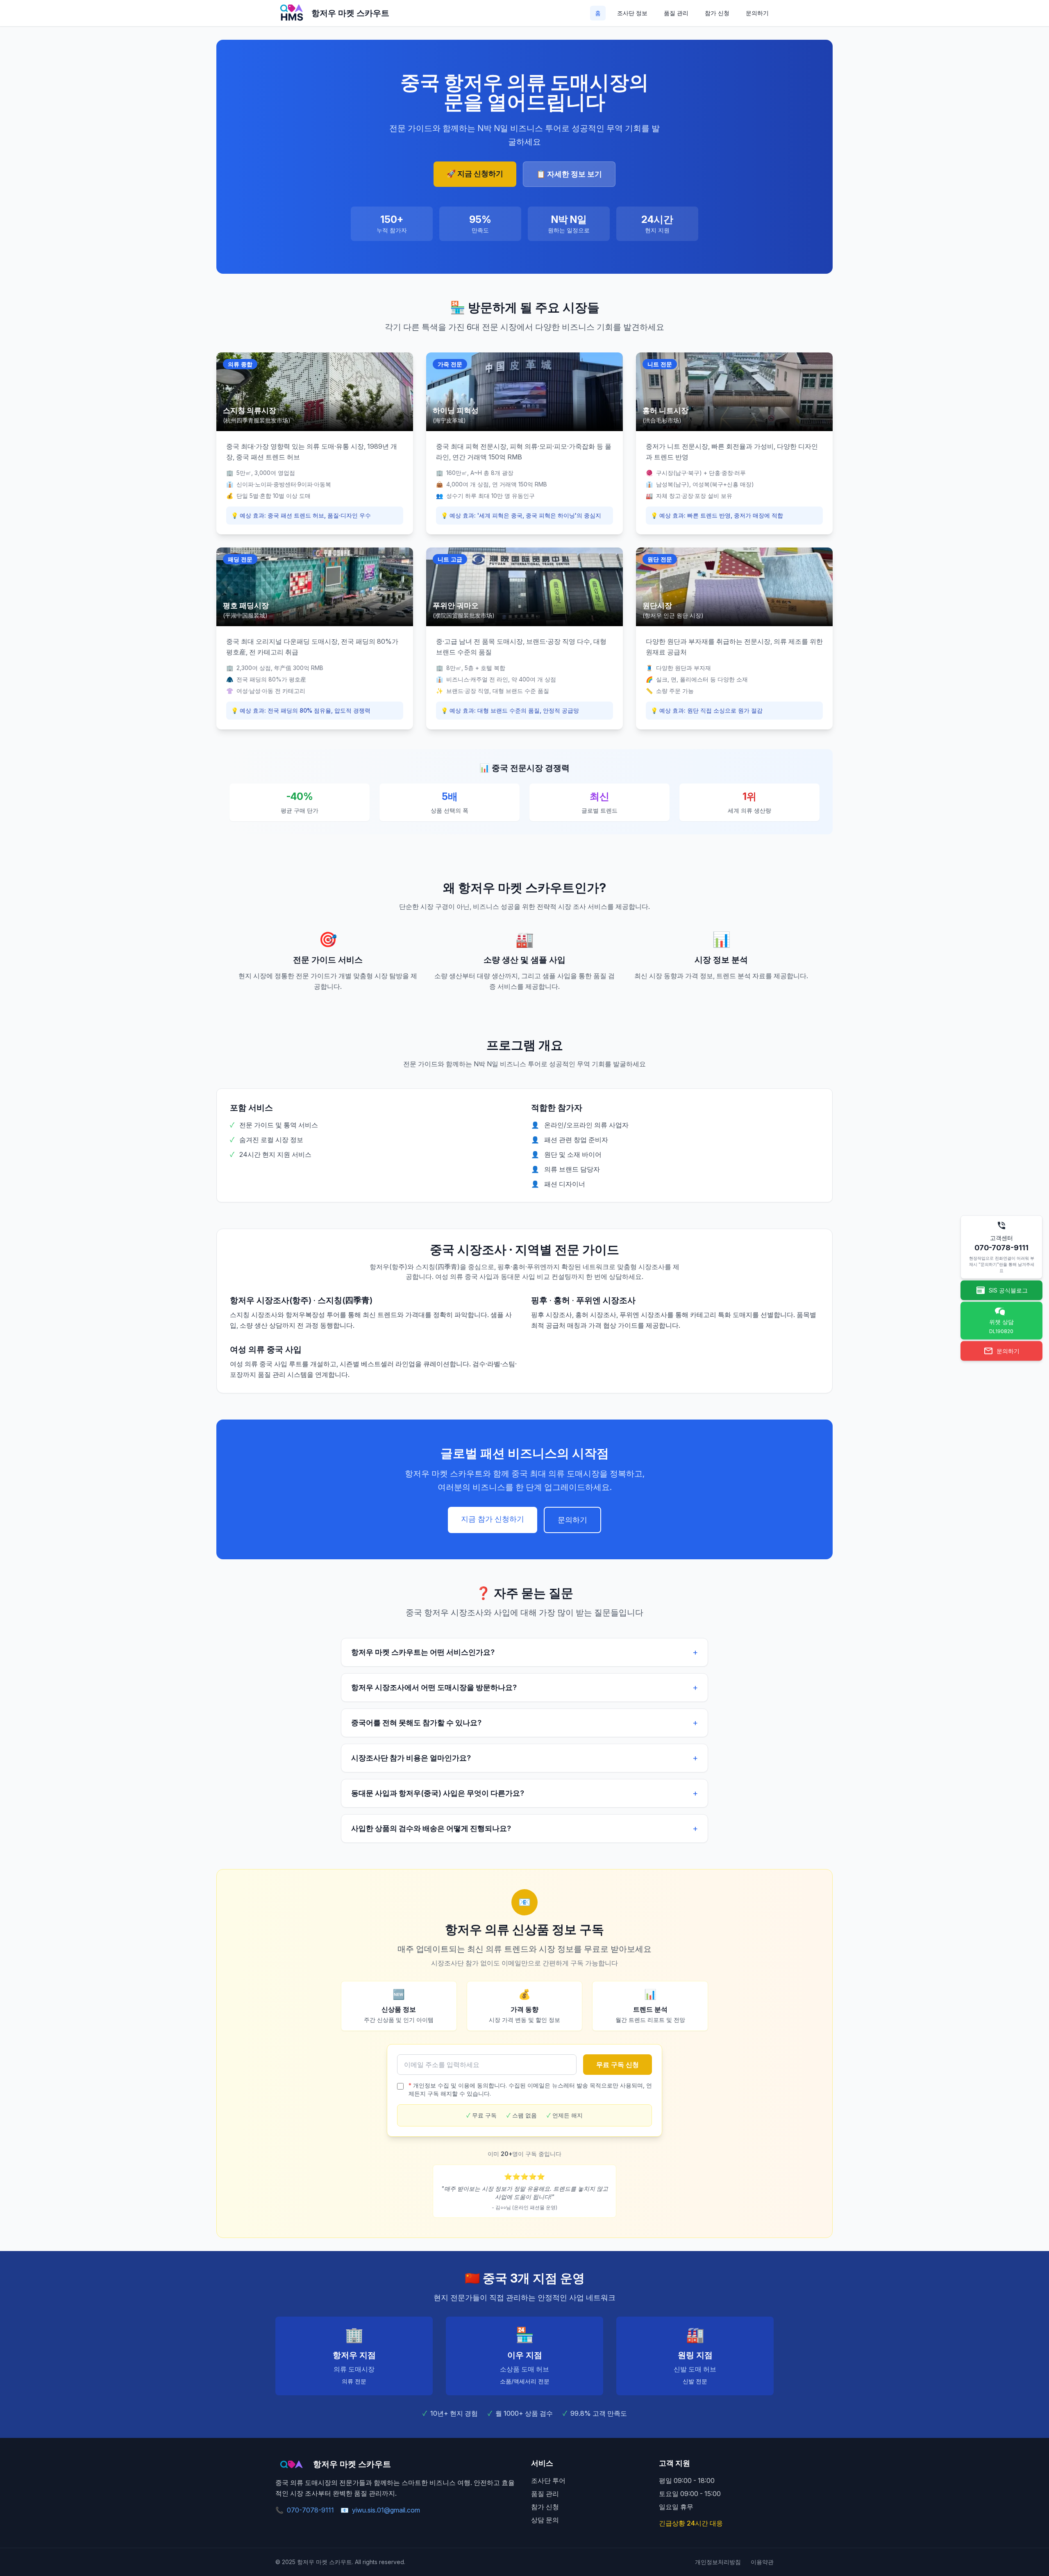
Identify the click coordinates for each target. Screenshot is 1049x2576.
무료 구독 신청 (618, 2065)
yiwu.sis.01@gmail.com (380, 2510)
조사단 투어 (548, 2481)
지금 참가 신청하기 (493, 1519)
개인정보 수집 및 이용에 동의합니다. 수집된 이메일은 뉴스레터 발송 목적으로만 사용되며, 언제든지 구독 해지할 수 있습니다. (530, 2089)
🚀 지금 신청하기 (475, 174)
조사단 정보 (632, 13)
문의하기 (757, 13)
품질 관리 (676, 13)
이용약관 (762, 2562)
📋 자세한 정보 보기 (569, 174)
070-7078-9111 (305, 2510)
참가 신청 (717, 13)
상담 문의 (545, 2520)
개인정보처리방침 (718, 2562)
